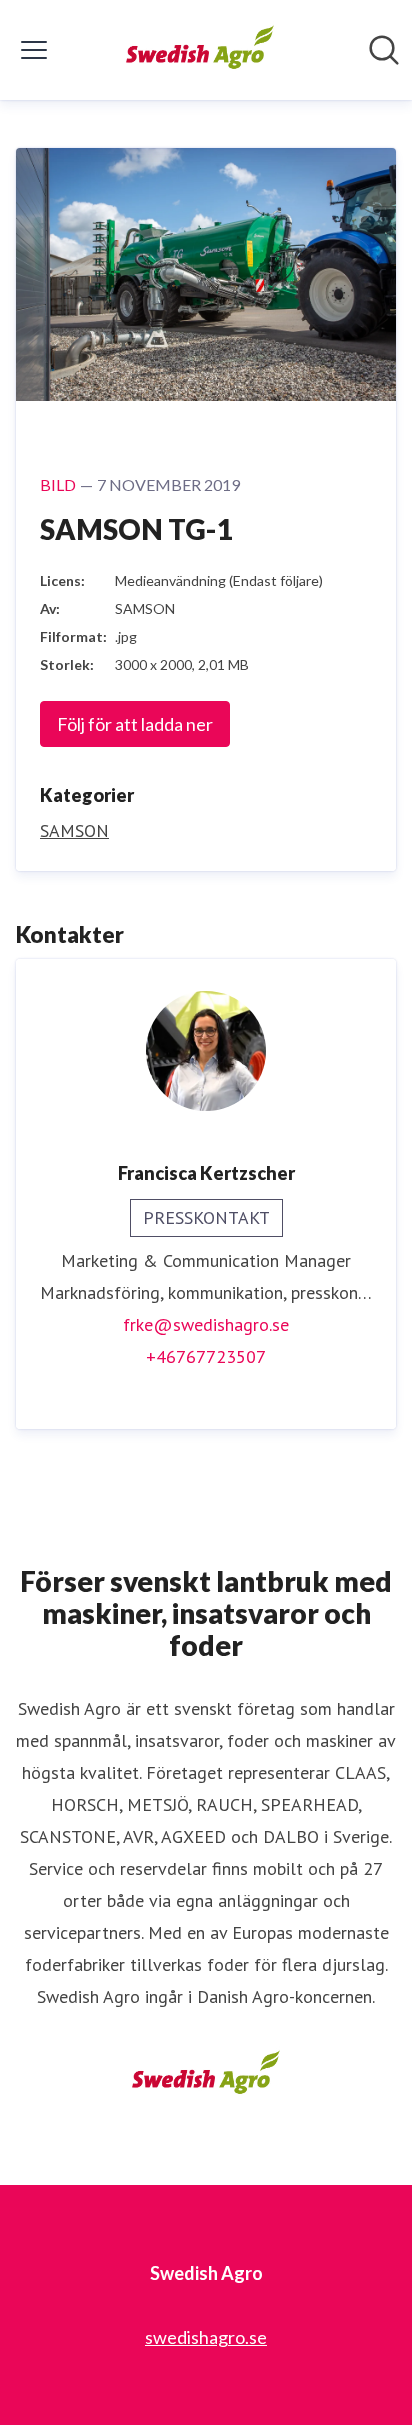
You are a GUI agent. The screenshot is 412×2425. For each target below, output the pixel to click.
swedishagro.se (206, 2337)
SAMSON (74, 830)
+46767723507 (206, 1356)
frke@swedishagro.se (206, 1324)
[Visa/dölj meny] (34, 50)
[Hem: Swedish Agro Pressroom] (200, 50)
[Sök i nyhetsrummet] (384, 50)
